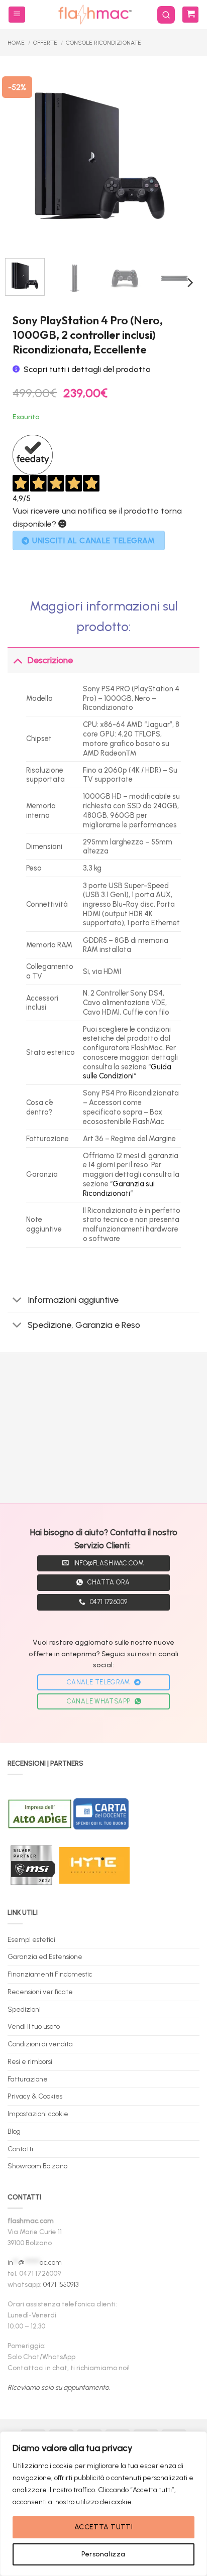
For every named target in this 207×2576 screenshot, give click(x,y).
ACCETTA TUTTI (103, 2527)
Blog (14, 2131)
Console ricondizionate (103, 43)
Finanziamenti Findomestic (50, 1974)
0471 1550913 (61, 2284)
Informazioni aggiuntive (73, 1300)
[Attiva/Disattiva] (17, 660)
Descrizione (50, 660)
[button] (17, 15)
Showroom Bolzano (37, 2166)
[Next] (178, 156)
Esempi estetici (31, 1939)
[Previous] (22, 156)
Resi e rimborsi (30, 2061)
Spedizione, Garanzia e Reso (84, 1325)
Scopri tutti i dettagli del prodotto (87, 369)
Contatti (20, 2149)
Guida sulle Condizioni (127, 1072)
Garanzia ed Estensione (45, 1956)
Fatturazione (28, 2079)
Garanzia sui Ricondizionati (119, 1189)
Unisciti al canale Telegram (93, 540)
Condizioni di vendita (40, 2044)
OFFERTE (45, 43)
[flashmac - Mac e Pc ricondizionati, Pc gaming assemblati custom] (95, 15)
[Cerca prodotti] (166, 15)
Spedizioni (24, 2009)
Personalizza (103, 2554)
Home (16, 43)
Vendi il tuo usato (34, 2026)
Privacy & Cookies (35, 2096)
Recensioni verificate (40, 1992)
